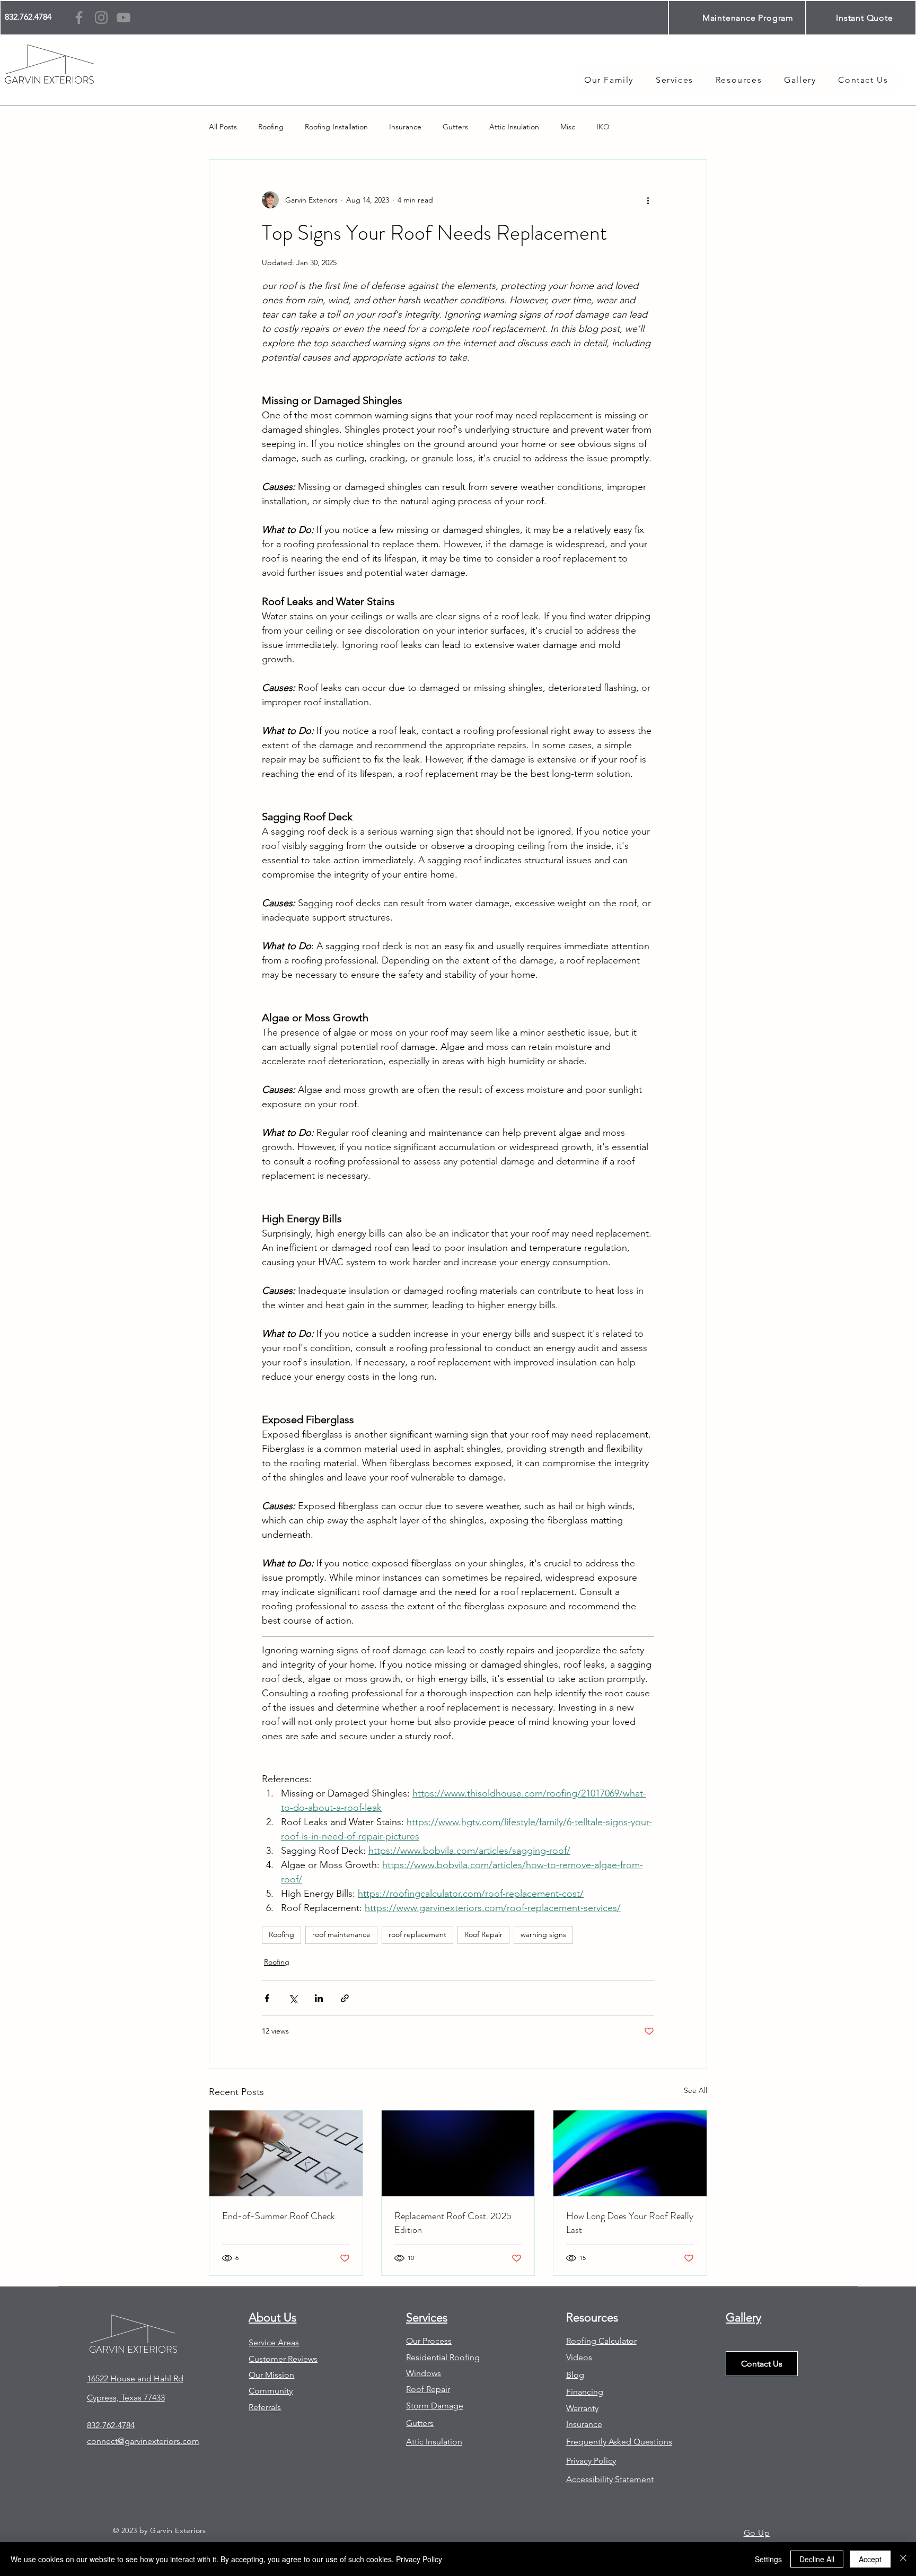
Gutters (455, 127)
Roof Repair (483, 1934)
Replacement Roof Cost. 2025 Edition (453, 2223)
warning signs (543, 1934)
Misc (568, 127)
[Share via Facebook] (267, 1998)
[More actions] (648, 200)
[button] (739, 80)
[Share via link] (345, 1998)
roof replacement (417, 1934)
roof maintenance (341, 1934)
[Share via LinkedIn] (319, 1998)
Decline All (817, 2559)
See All (695, 2090)
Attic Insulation (514, 127)
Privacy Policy (419, 2559)
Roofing (271, 127)
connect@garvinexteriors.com (143, 2441)
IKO (603, 127)
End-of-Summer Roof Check (279, 2216)
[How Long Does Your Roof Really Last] (630, 2153)
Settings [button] (768, 2559)
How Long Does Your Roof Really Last (630, 2223)
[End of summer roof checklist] (286, 2153)
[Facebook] (79, 17)
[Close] (903, 2559)
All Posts (223, 127)
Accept (870, 2559)
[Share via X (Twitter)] (293, 1998)
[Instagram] (101, 17)
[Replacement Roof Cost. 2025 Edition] (458, 2153)
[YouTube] (124, 17)
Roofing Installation (336, 127)
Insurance (405, 127)
